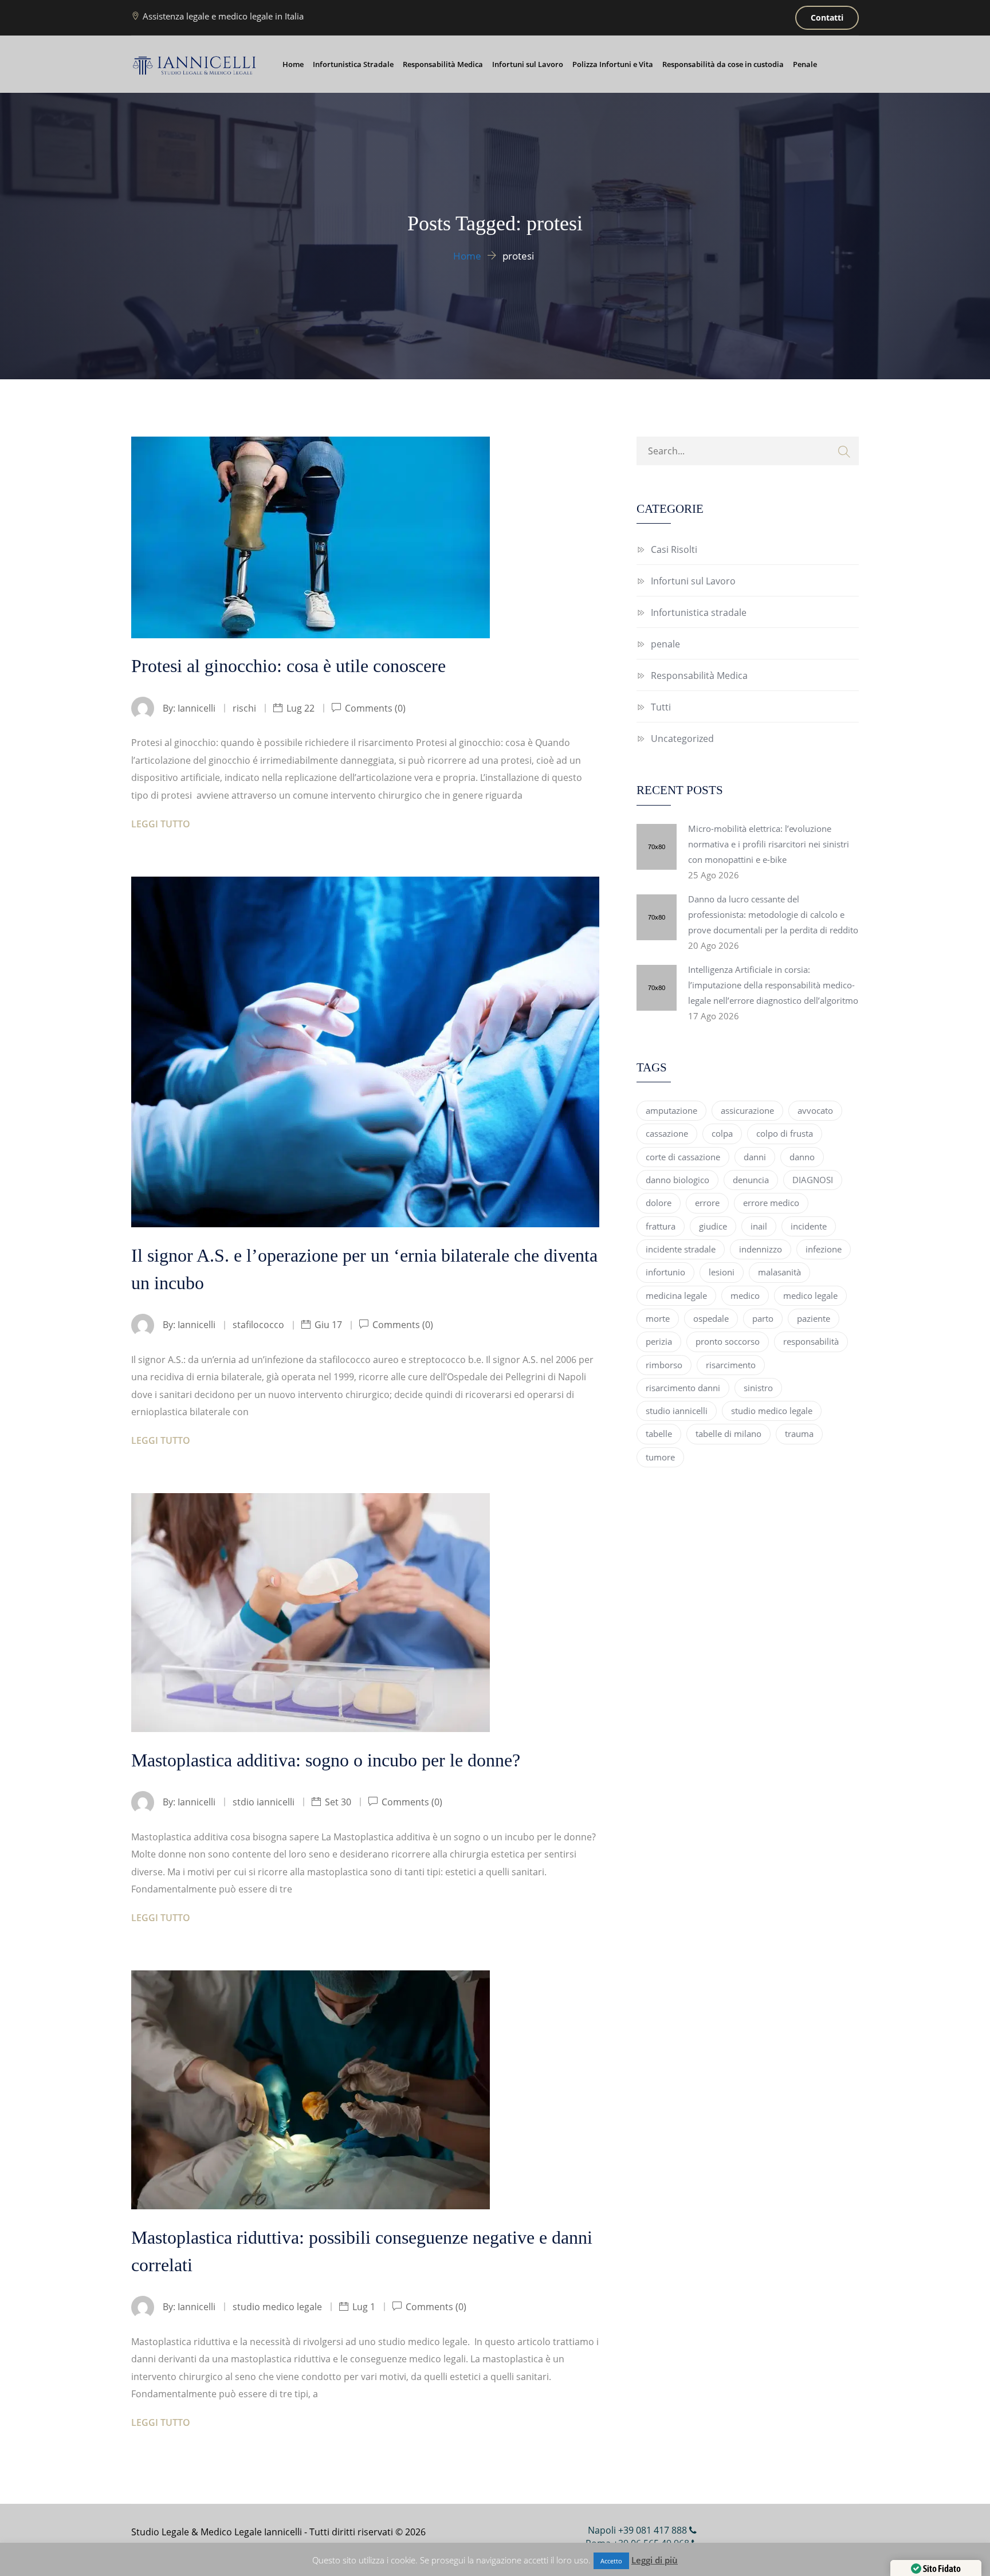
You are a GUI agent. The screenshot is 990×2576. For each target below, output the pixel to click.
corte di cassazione (683, 1157)
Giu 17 (328, 1325)
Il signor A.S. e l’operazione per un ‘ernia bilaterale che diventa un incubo (364, 1269)
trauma (799, 1434)
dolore (659, 1203)
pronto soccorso (728, 1341)
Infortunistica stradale (699, 612)
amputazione (671, 1110)
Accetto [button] (611, 2561)
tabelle (659, 1434)
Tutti (661, 707)
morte (658, 1318)
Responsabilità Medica (443, 64)
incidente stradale (681, 1249)
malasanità (779, 1272)
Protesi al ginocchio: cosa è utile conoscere (288, 666)
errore (707, 1203)
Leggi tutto (161, 824)
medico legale (810, 1295)
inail (759, 1226)
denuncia (751, 1180)
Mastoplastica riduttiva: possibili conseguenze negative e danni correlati (362, 2251)
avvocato (815, 1110)
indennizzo (761, 1249)
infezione (824, 1249)
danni (755, 1157)
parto (763, 1318)
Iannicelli (197, 708)
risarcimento (731, 1365)
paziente (814, 1318)
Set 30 (338, 1802)
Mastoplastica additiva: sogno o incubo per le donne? (326, 1760)
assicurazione (747, 1110)
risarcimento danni (683, 1388)
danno (802, 1157)
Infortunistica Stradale (353, 64)
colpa (722, 1133)
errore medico (771, 1203)
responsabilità (811, 1341)
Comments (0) (374, 708)
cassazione (667, 1133)
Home (293, 64)
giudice (713, 1226)
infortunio (665, 1272)
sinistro (758, 1388)
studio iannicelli (677, 1411)
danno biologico (677, 1180)
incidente (809, 1226)
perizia (659, 1341)
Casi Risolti (674, 549)
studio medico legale (772, 1411)
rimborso (664, 1365)
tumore (660, 1457)
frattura (661, 1226)
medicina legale (676, 1295)
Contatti (827, 17)
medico (745, 1295)
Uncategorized (682, 739)
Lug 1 (364, 2307)
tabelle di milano (728, 1434)
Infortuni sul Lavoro (528, 64)
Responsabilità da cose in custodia (723, 64)
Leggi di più (655, 2560)
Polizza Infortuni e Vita (613, 64)
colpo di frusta (785, 1133)
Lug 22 (300, 708)
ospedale (711, 1318)
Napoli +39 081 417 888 (639, 2530)
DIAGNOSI (813, 1180)
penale (665, 644)
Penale (805, 64)
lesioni (722, 1272)
